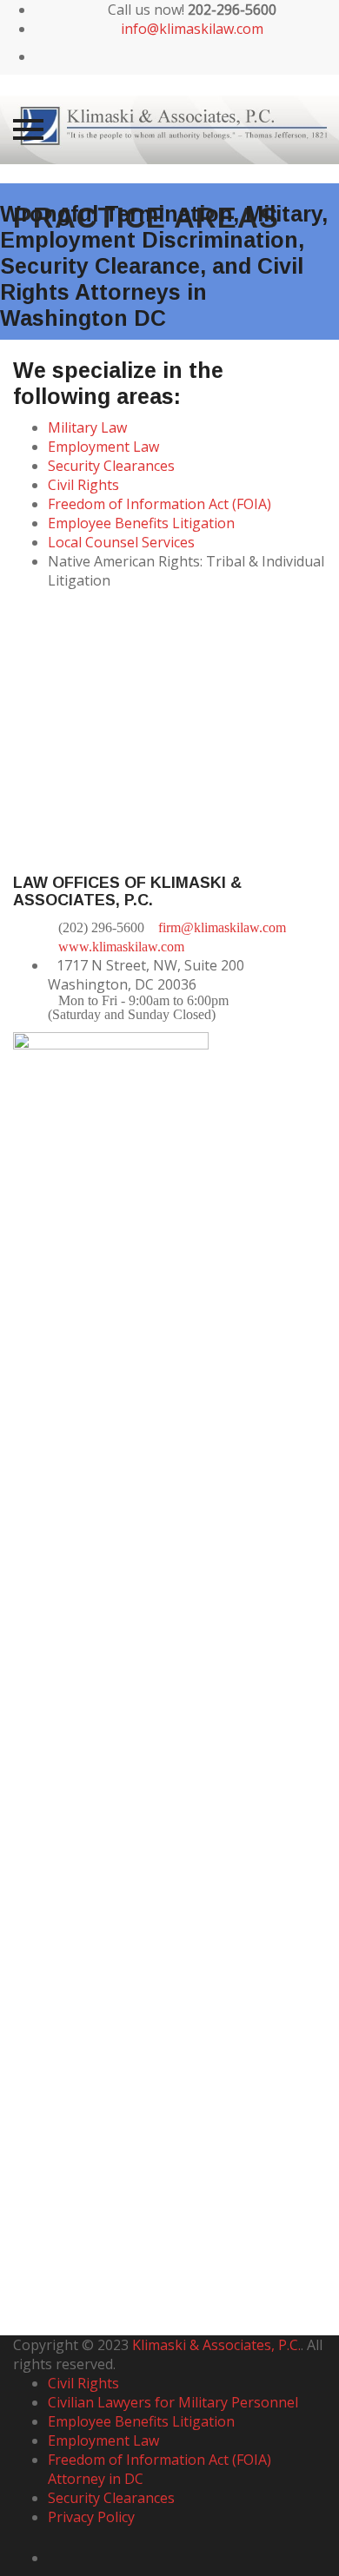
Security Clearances (111, 466)
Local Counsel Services (121, 542)
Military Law (87, 427)
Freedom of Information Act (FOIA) (160, 504)
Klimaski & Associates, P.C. (216, 2345)
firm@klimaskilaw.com (222, 927)
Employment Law (103, 447)
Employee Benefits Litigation (141, 523)
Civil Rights (83, 485)
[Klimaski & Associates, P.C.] (169, 129)
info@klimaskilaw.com (192, 29)
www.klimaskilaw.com (121, 947)
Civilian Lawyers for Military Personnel (173, 2402)
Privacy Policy (91, 2517)
